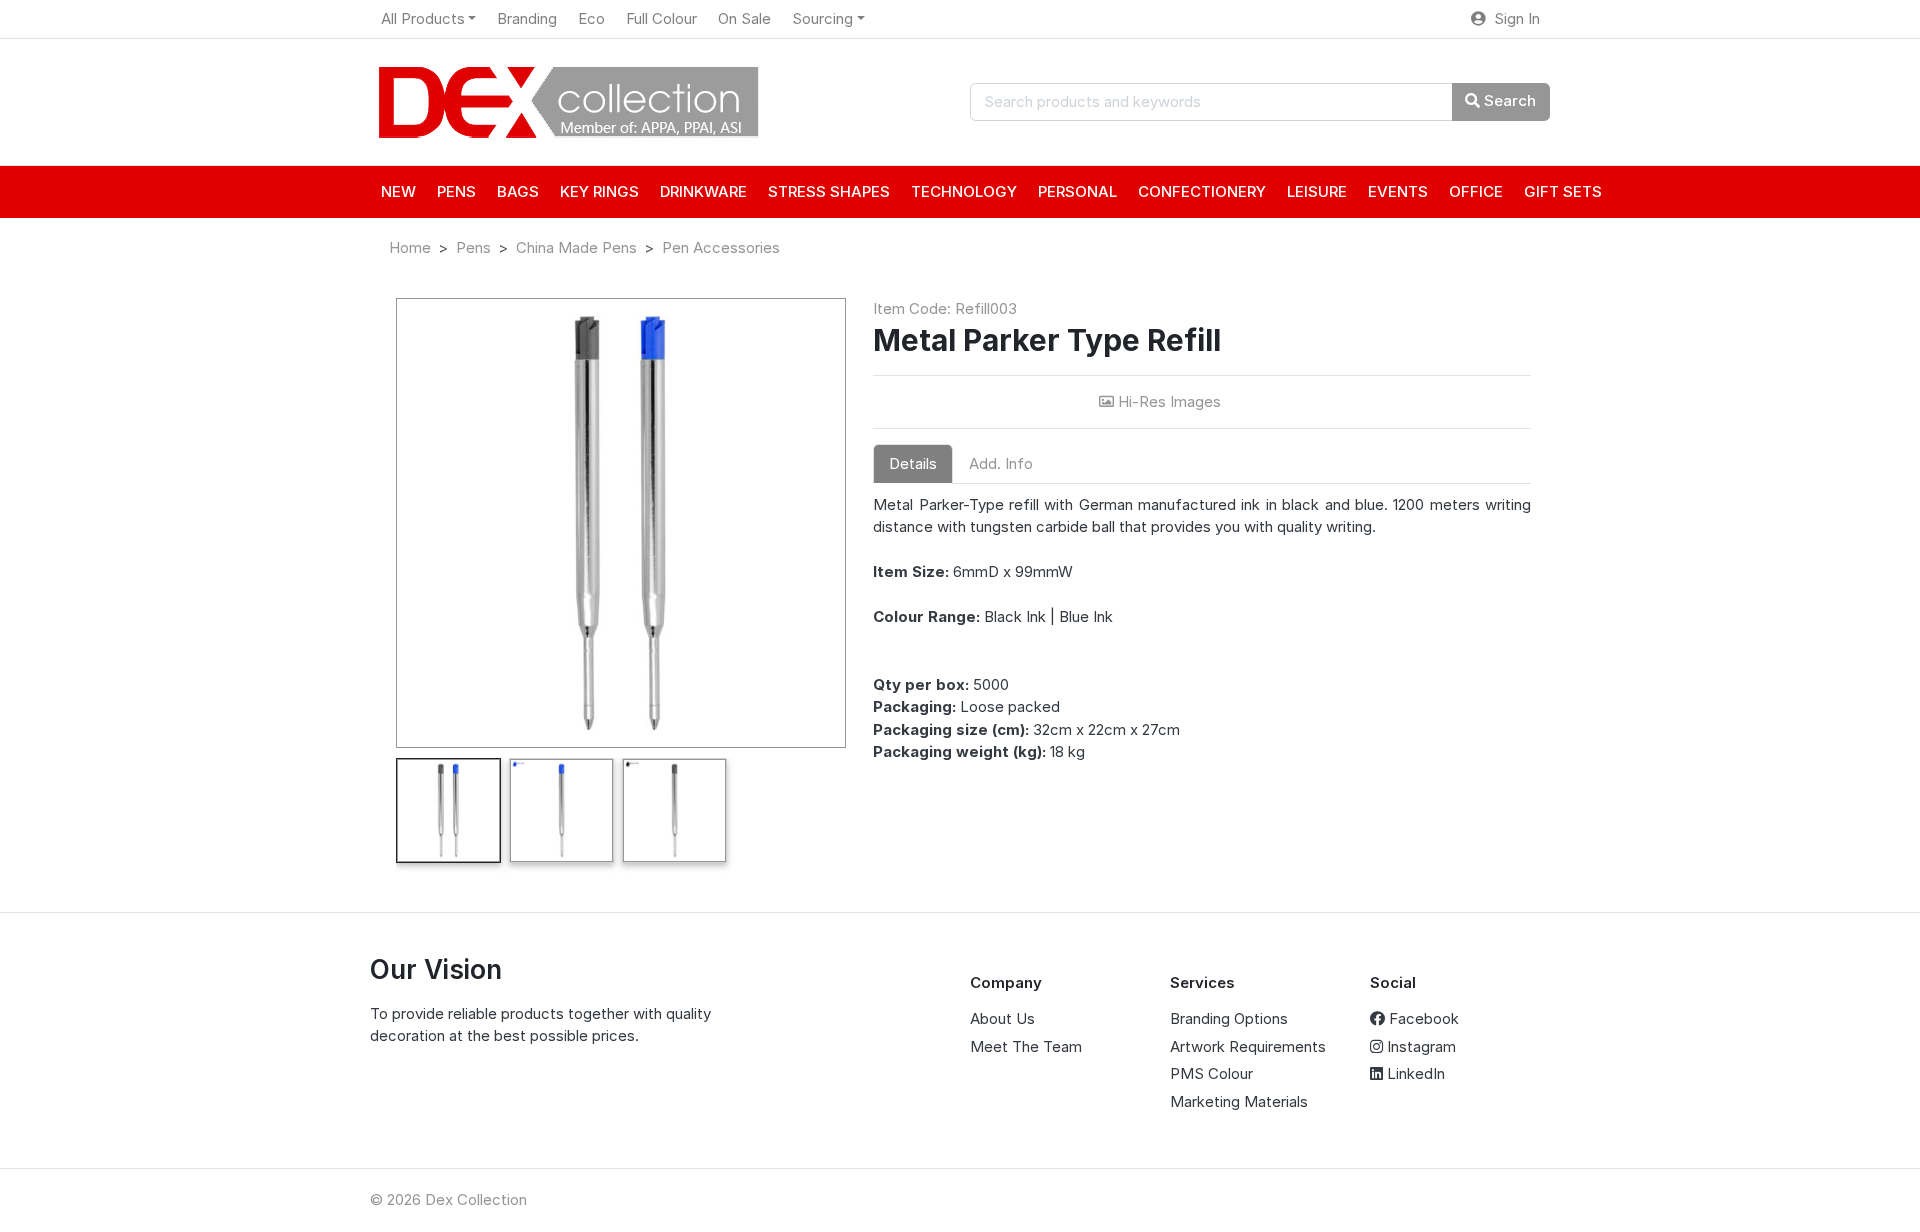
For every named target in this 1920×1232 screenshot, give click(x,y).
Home (410, 247)
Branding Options (1229, 1018)
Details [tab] (913, 463)
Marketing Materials (1239, 1101)
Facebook (1422, 1018)
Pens (473, 247)
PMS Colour (1211, 1073)
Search (1508, 100)
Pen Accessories (721, 247)
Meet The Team (1026, 1046)
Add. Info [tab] (1001, 463)
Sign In (1513, 18)
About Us (1002, 1018)
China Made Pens (576, 247)
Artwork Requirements (1248, 1046)
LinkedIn (1414, 1073)
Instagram (1419, 1046)
